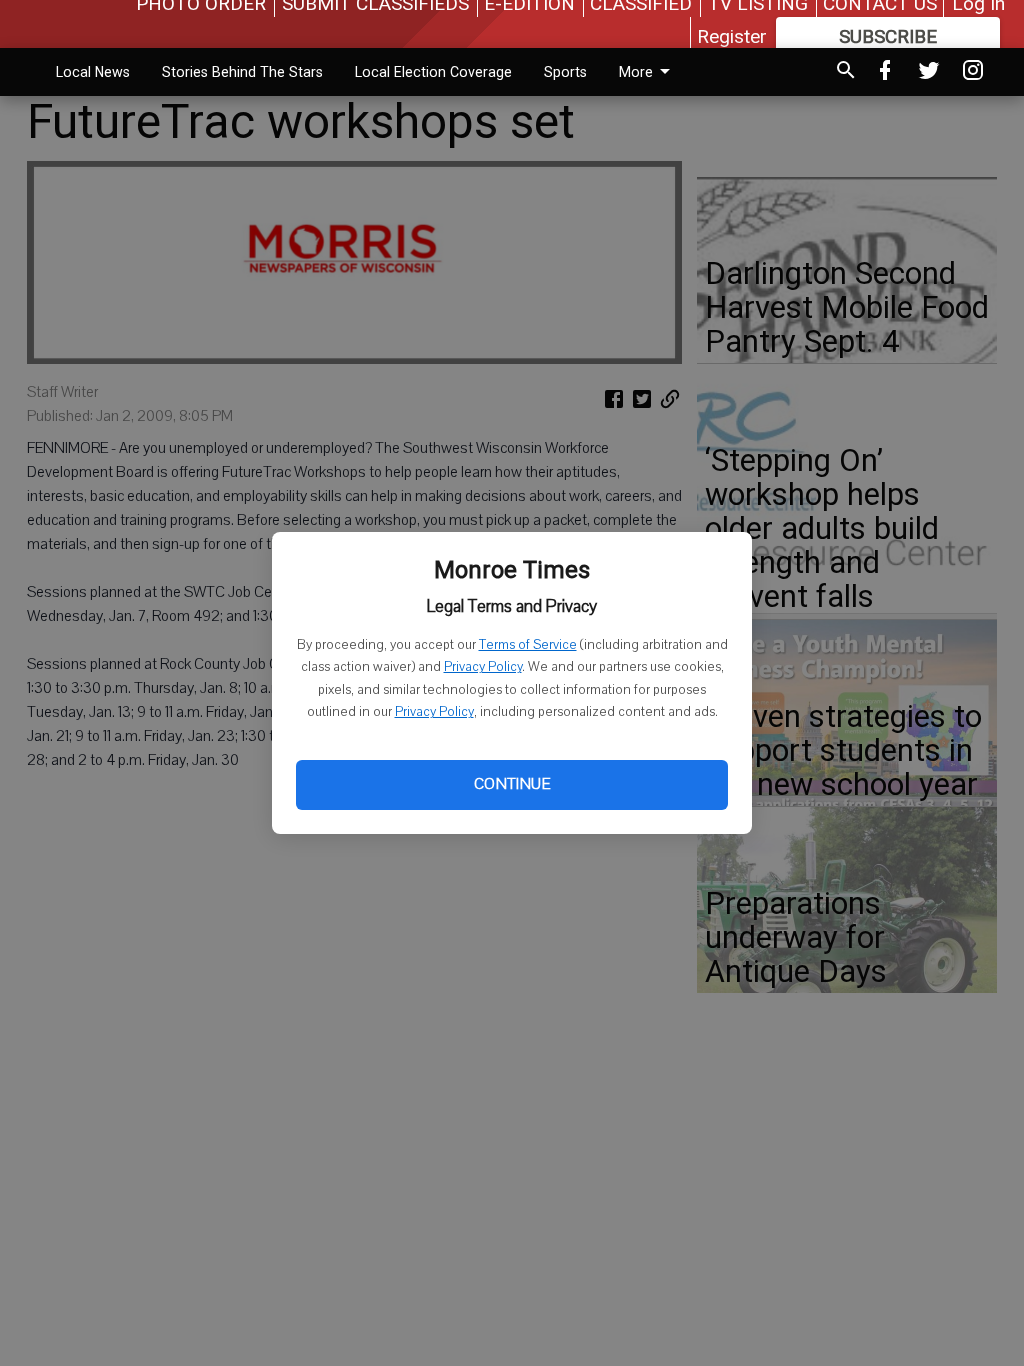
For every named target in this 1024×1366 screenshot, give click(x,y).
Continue (512, 784)
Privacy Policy (483, 667)
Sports (565, 72)
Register (732, 36)
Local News (93, 72)
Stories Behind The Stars (242, 72)
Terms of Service (528, 645)
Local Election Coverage (433, 72)
